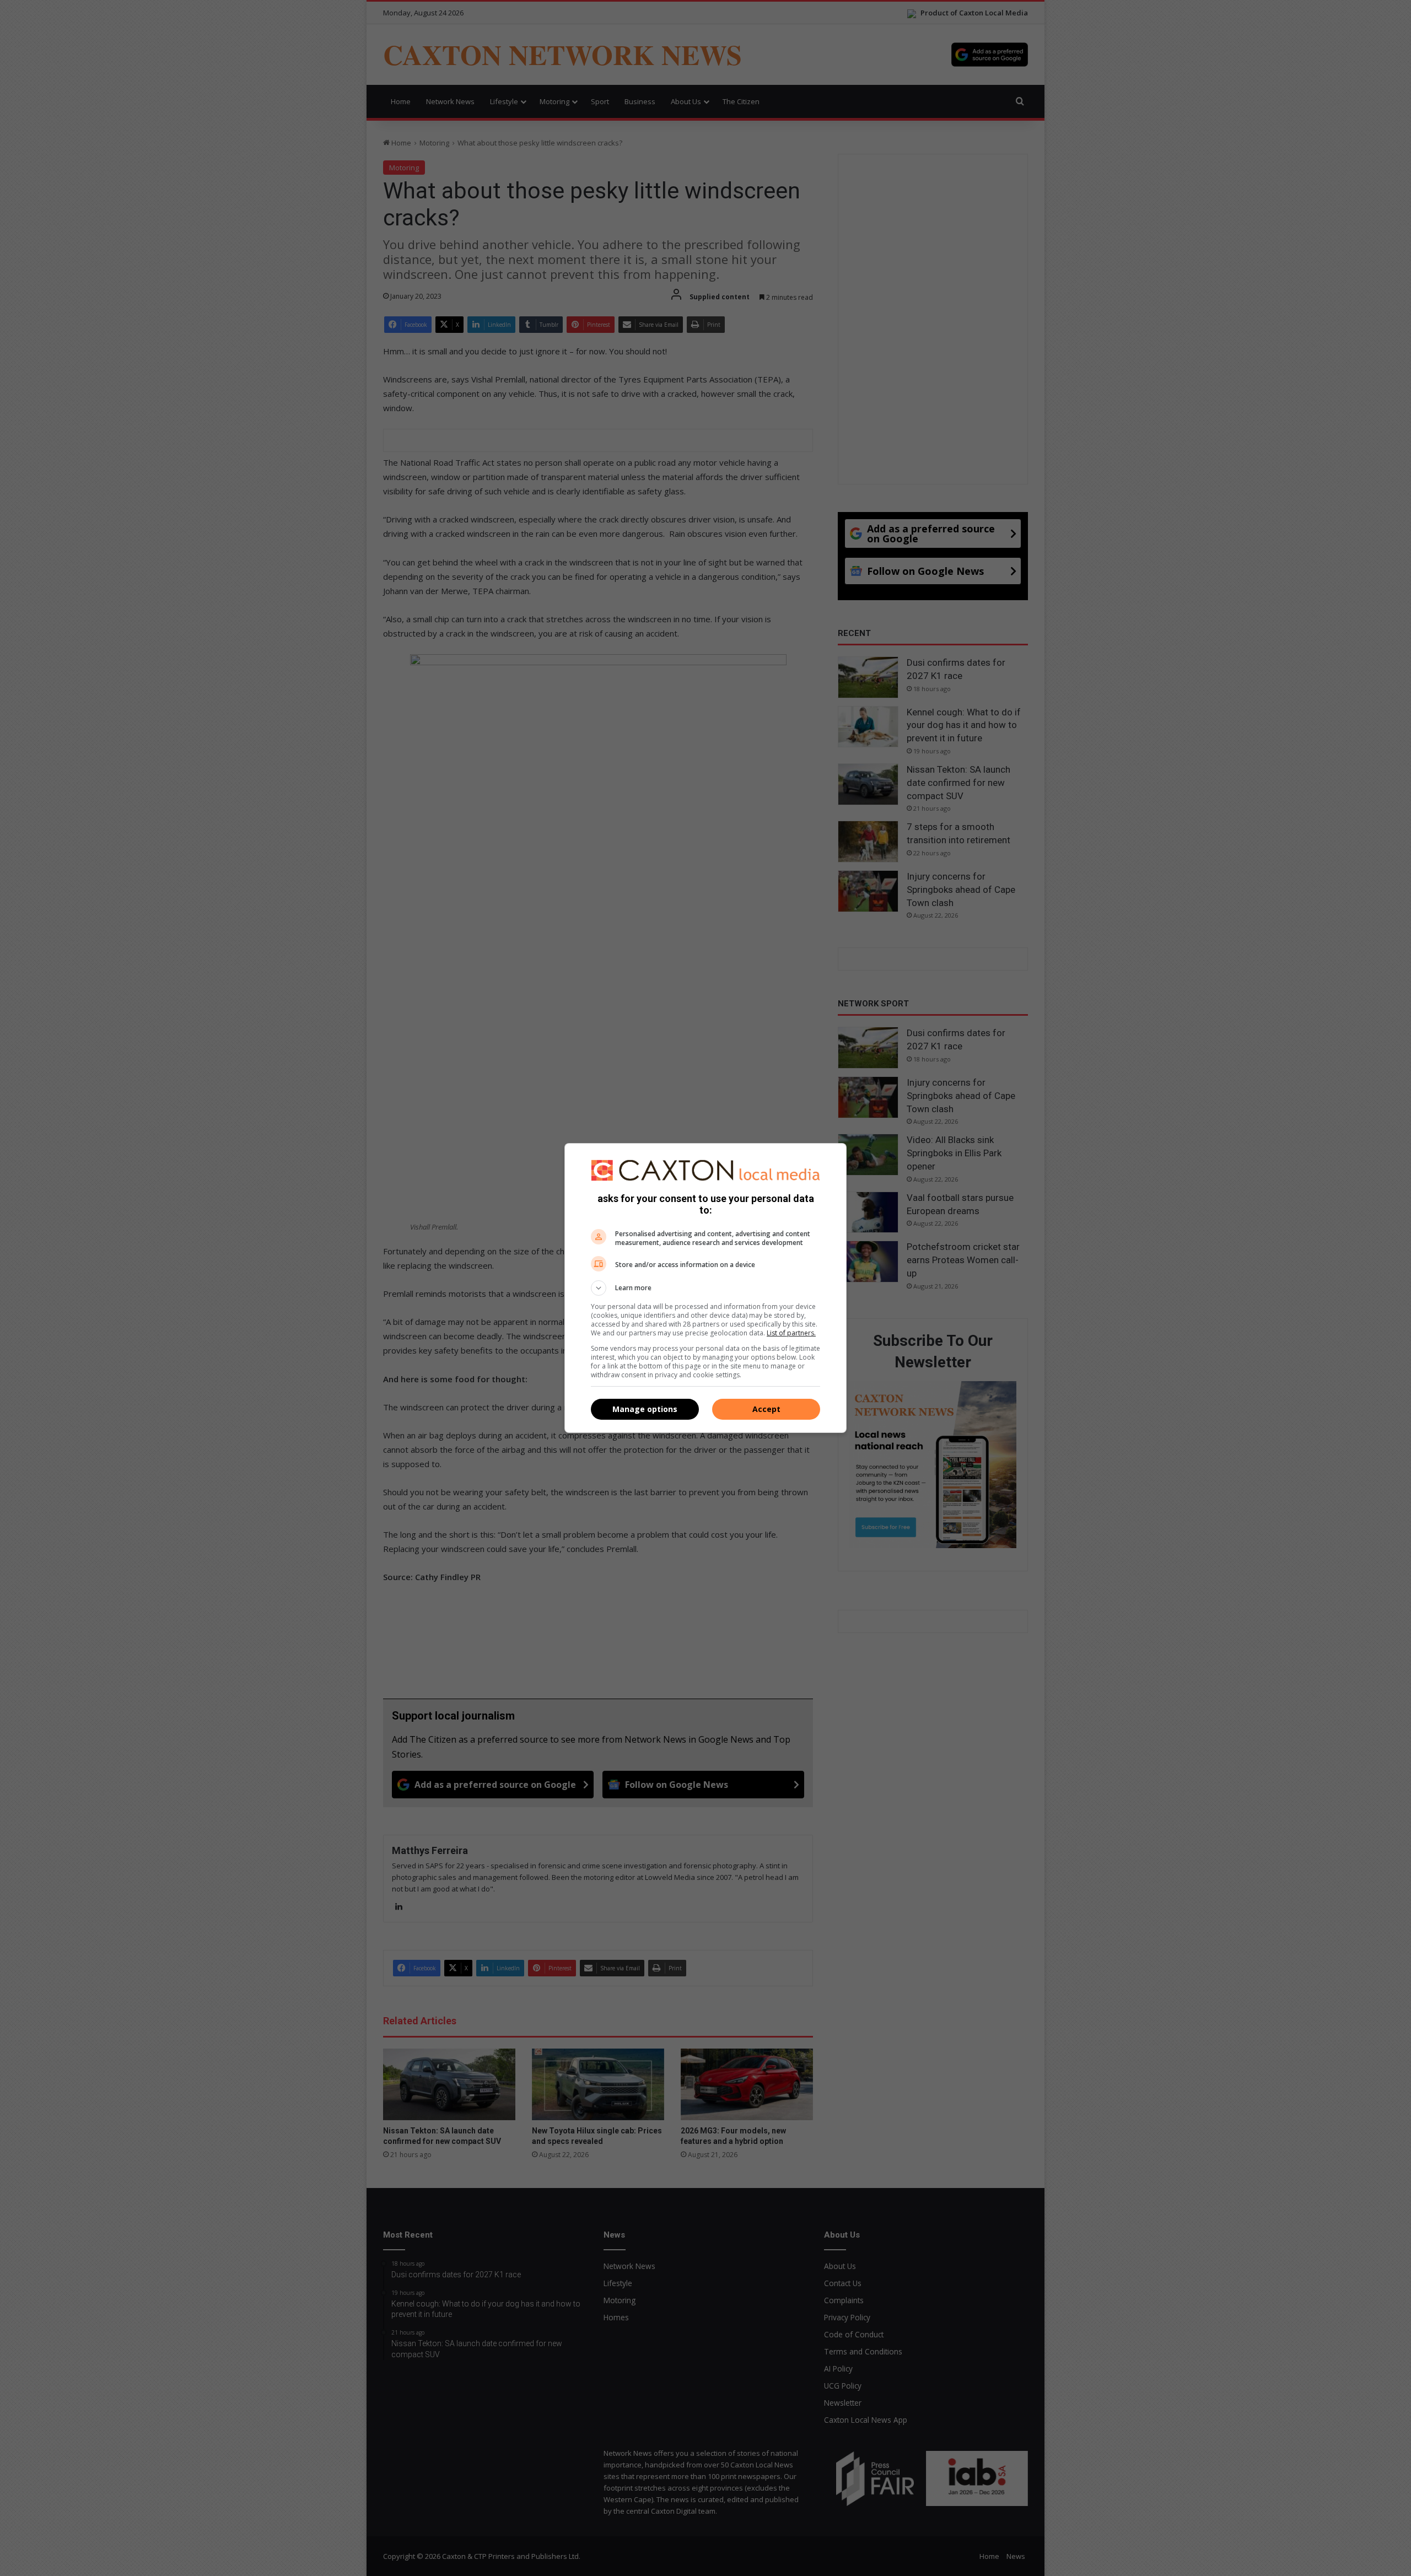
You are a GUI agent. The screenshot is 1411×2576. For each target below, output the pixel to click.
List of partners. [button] (791, 1333)
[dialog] (705, 1288)
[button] (705, 1288)
